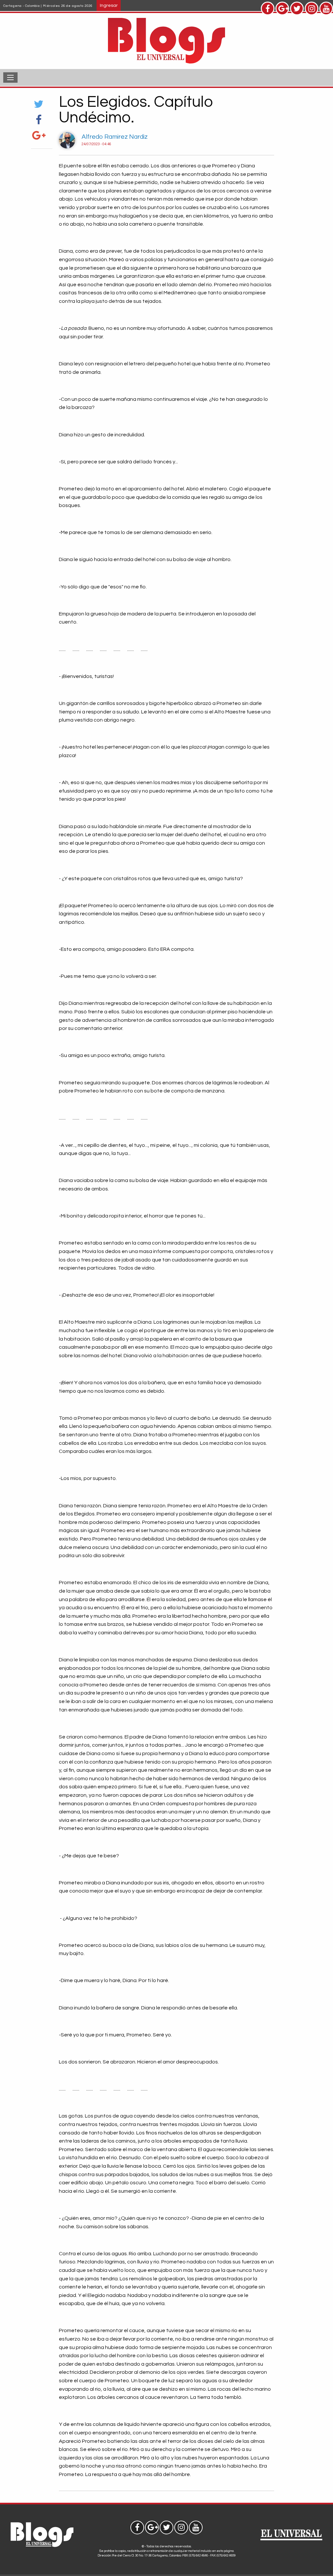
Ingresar (109, 5)
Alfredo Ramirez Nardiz (115, 137)
